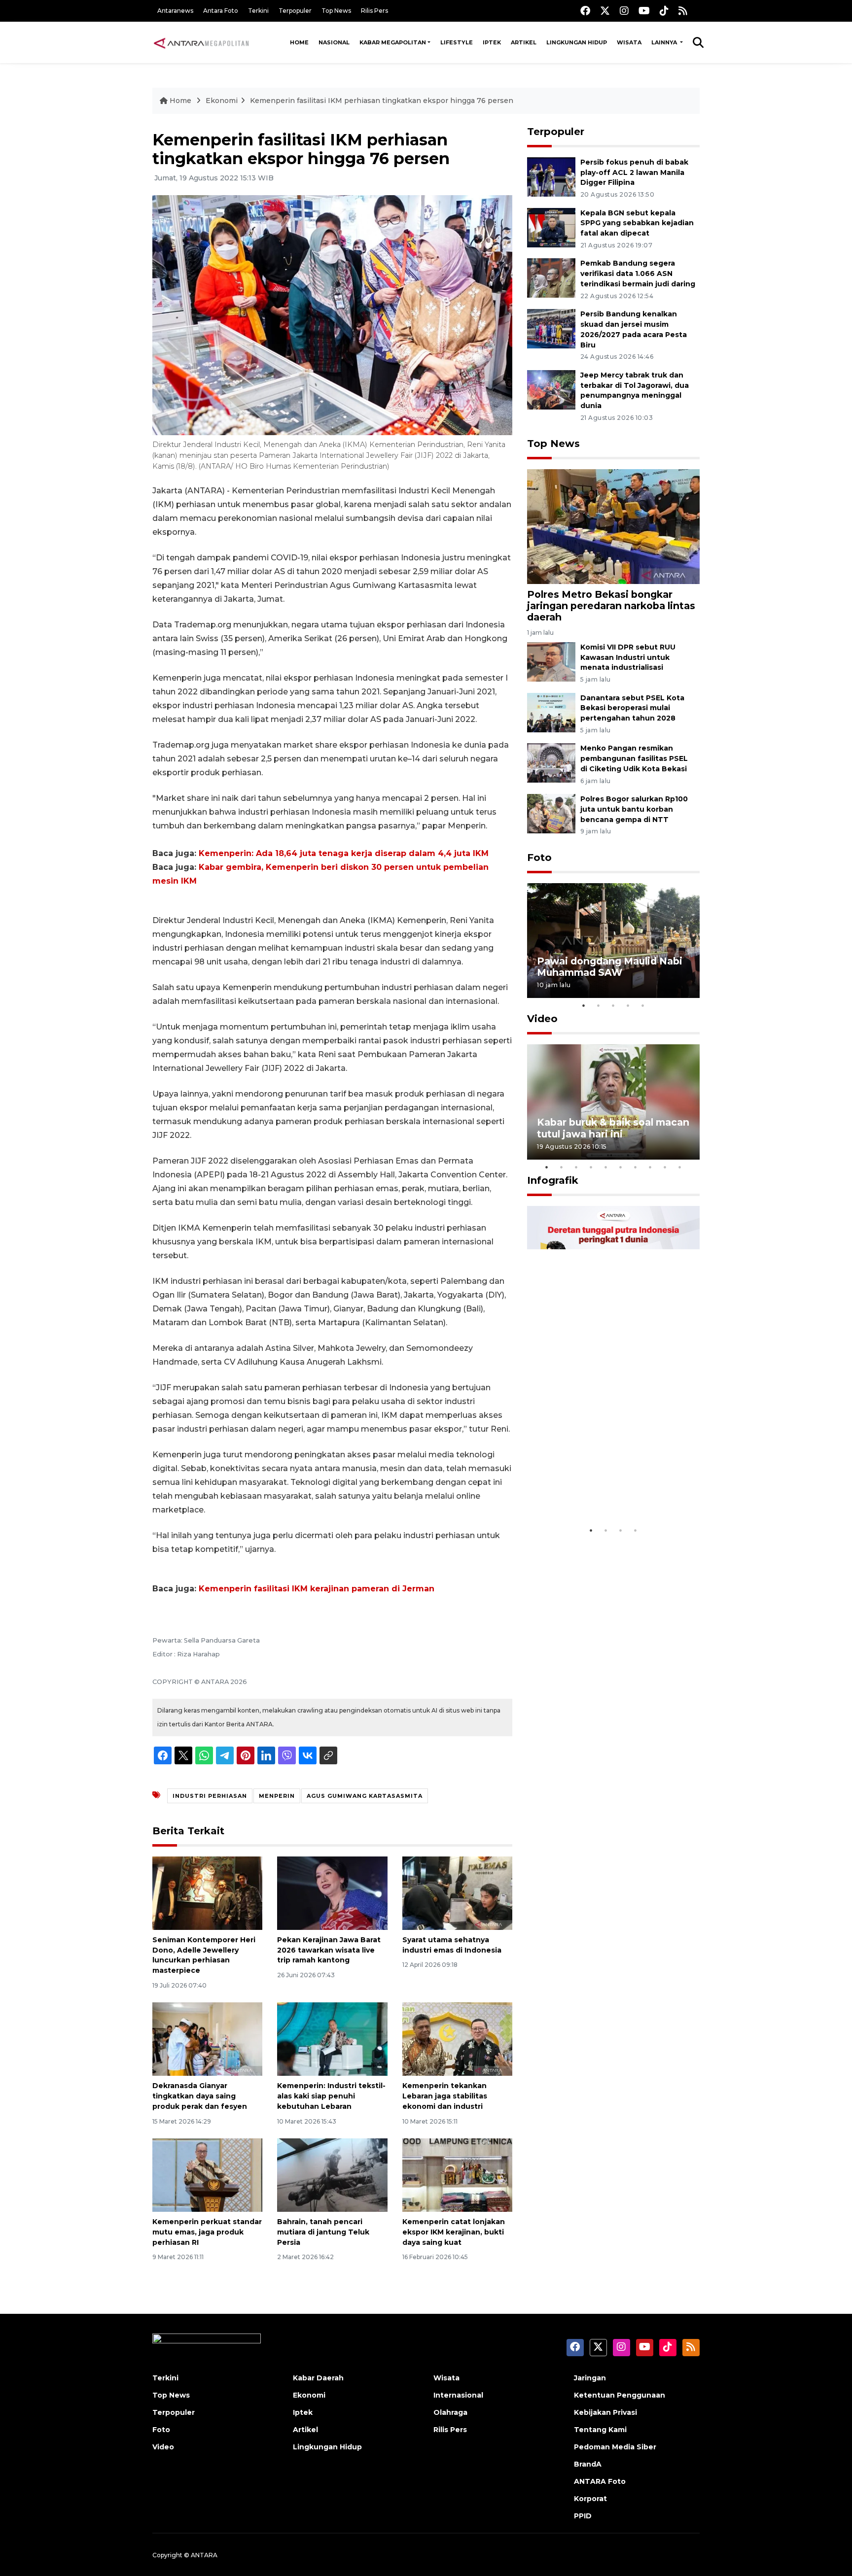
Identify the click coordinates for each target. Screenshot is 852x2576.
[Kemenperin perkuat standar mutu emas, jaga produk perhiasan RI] (207, 2175)
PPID (583, 2516)
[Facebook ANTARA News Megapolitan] (585, 11)
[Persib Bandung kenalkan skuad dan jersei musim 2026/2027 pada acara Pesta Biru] (551, 328)
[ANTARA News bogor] (202, 42)
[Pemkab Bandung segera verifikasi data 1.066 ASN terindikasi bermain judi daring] (551, 278)
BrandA (588, 2464)
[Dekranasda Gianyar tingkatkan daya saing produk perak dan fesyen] (207, 2039)
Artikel (524, 42)
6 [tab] (621, 1167)
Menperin (277, 1796)
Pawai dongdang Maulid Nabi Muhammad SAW (610, 967)
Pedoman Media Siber (615, 2447)
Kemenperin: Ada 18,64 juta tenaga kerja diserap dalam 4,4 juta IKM (344, 853)
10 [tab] (680, 1167)
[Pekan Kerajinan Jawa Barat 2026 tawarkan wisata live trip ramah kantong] (332, 1893)
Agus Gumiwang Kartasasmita (365, 1796)
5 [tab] (643, 1005)
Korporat (590, 2499)
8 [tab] (650, 1167)
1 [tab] (584, 1005)
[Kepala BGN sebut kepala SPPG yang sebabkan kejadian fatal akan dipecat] (551, 227)
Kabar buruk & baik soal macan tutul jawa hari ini (613, 1128)
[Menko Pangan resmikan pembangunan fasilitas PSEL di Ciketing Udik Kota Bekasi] (551, 763)
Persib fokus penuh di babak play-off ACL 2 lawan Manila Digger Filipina (634, 172)
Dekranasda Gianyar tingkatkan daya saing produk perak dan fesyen (200, 2096)
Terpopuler (295, 11)
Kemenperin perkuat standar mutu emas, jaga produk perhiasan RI (207, 2232)
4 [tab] (628, 1005)
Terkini (258, 11)
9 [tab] (665, 1167)
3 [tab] (613, 1005)
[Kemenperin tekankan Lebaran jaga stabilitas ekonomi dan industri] (457, 2039)
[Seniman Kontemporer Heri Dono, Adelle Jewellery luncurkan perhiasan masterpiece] (207, 1893)
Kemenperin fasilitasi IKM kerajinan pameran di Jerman (317, 1589)
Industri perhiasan (210, 1796)
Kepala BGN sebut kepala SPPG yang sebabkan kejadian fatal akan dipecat (637, 223)
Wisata (629, 42)
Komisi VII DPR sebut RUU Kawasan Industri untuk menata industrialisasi (628, 657)
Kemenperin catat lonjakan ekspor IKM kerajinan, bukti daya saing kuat (454, 2232)
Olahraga (450, 2412)
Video (542, 1019)
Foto (539, 858)
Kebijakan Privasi (605, 2412)
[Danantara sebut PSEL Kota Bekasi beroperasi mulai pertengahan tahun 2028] (551, 712)
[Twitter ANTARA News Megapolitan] (605, 11)
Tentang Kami (600, 2430)
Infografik (553, 1180)
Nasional (334, 42)
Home (299, 42)
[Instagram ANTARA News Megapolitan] (624, 11)
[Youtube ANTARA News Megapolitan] (644, 11)
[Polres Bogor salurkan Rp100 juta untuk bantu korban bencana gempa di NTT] (551, 813)
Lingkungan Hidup (577, 42)
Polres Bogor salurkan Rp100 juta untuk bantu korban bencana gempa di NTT (634, 809)
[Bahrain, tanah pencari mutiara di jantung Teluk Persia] (332, 2175)
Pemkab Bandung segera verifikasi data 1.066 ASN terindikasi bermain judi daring (638, 274)
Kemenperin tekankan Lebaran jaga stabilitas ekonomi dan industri (445, 2096)
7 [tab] (636, 1167)
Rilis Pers (374, 11)
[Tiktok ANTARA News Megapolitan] (664, 11)
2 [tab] (599, 1005)
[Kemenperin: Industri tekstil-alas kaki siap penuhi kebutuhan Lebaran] (332, 2039)
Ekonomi (222, 101)
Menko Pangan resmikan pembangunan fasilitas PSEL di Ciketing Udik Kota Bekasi (634, 758)
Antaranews (175, 11)
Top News (336, 11)
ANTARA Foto (600, 2481)
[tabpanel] (613, 941)
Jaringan (590, 2378)
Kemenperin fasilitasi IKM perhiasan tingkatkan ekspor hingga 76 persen (382, 101)
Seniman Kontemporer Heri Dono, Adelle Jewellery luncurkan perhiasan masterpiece (204, 1955)
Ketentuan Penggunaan (620, 2395)
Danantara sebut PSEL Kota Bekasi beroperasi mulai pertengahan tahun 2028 (632, 708)
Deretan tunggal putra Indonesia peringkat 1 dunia (606, 1491)
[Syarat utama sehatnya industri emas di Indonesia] (457, 1893)
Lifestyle (457, 42)
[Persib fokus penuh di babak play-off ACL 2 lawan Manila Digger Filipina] (551, 176)
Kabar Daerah (318, 2378)
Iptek (492, 42)
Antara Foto (221, 11)
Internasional (458, 2395)
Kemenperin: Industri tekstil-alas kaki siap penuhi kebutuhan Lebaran (331, 2096)
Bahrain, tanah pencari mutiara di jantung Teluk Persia (323, 2232)
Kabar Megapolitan (393, 42)
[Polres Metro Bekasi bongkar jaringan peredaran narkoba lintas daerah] (613, 526)
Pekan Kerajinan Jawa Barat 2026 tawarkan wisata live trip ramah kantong (329, 1950)
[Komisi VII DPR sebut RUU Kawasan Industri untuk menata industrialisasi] (551, 661)
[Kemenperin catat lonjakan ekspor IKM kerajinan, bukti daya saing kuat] (457, 2175)
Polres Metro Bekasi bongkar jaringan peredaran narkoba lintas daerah (611, 606)
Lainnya (665, 42)
